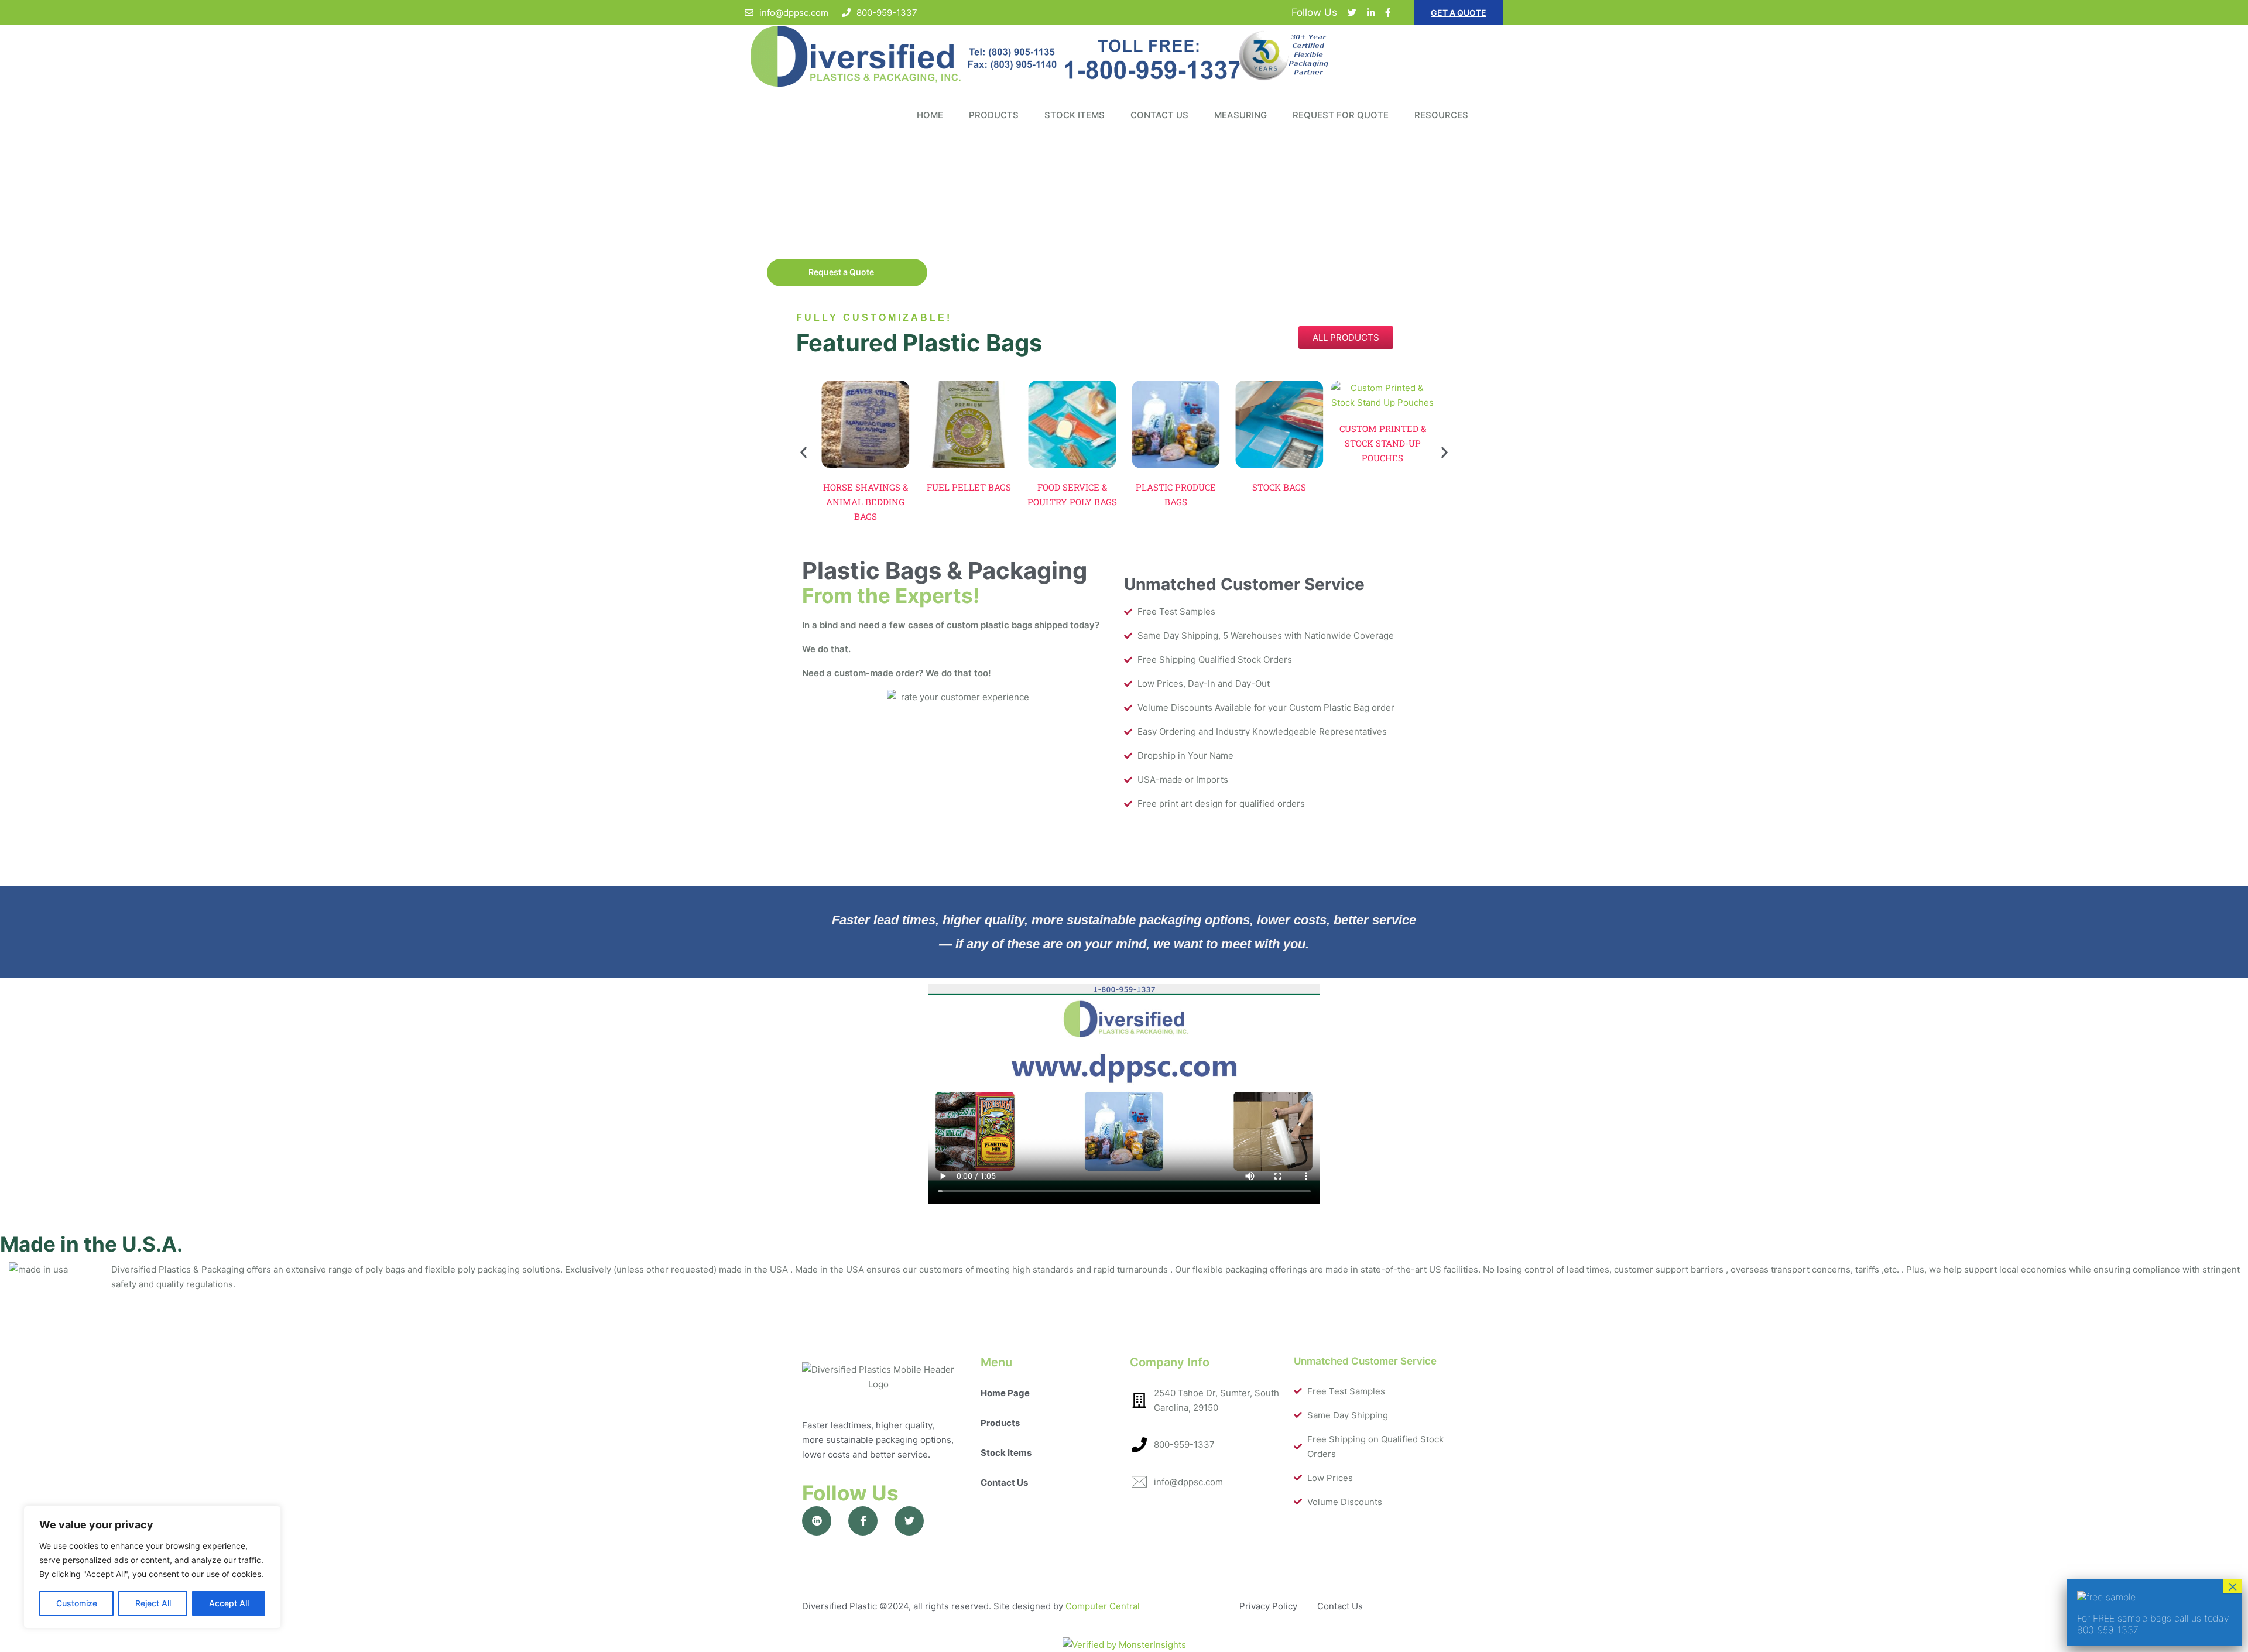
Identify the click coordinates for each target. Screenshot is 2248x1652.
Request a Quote (843, 272)
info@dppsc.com (794, 13)
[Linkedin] (1371, 13)
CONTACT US (1159, 115)
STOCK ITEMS (1075, 115)
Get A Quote (1459, 13)
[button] (803, 452)
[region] (152, 1567)
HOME (930, 115)
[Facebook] (1388, 13)
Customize (77, 1603)
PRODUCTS (994, 115)
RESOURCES (1441, 115)
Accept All (229, 1603)
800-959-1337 (887, 13)
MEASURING (1240, 115)
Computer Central (1103, 1606)
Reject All (153, 1603)
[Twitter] (1352, 13)
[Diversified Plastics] (1124, 56)
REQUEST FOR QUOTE (1341, 115)
